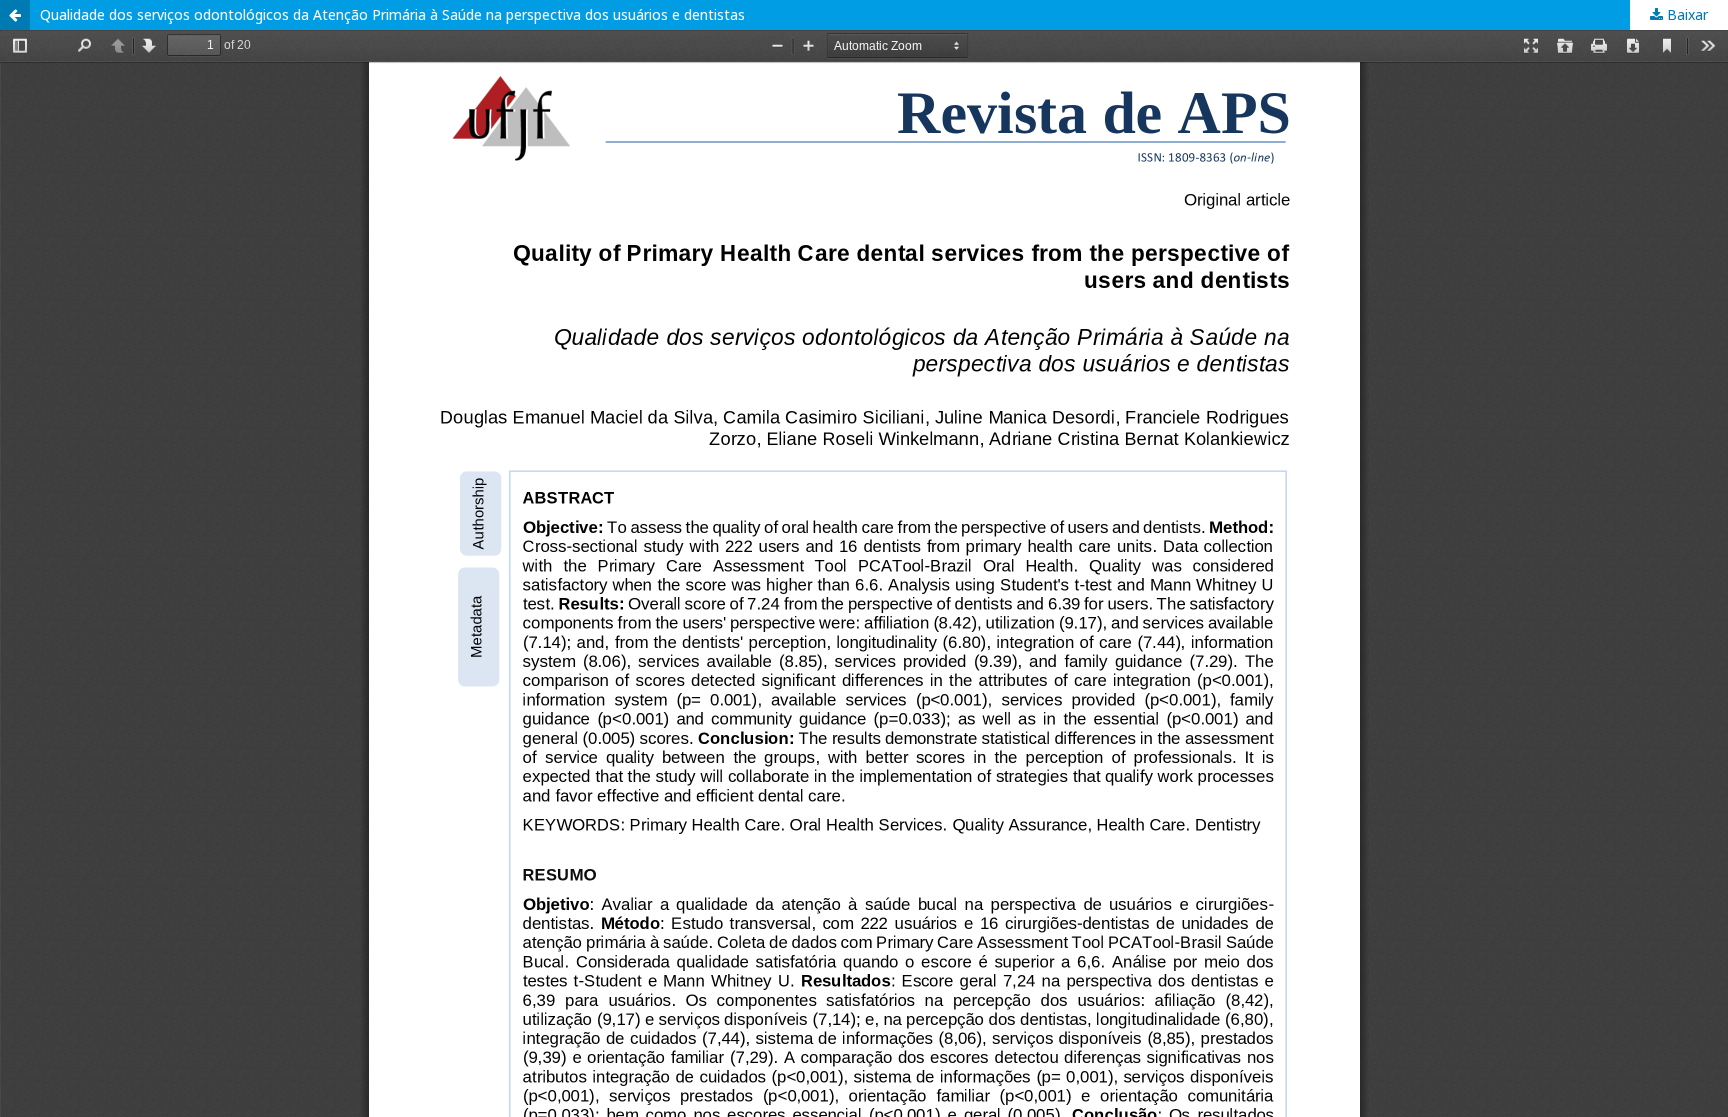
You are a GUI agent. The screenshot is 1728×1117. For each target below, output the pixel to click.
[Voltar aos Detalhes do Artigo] (15, 15)
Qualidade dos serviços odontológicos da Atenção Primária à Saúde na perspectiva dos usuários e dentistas (392, 14)
